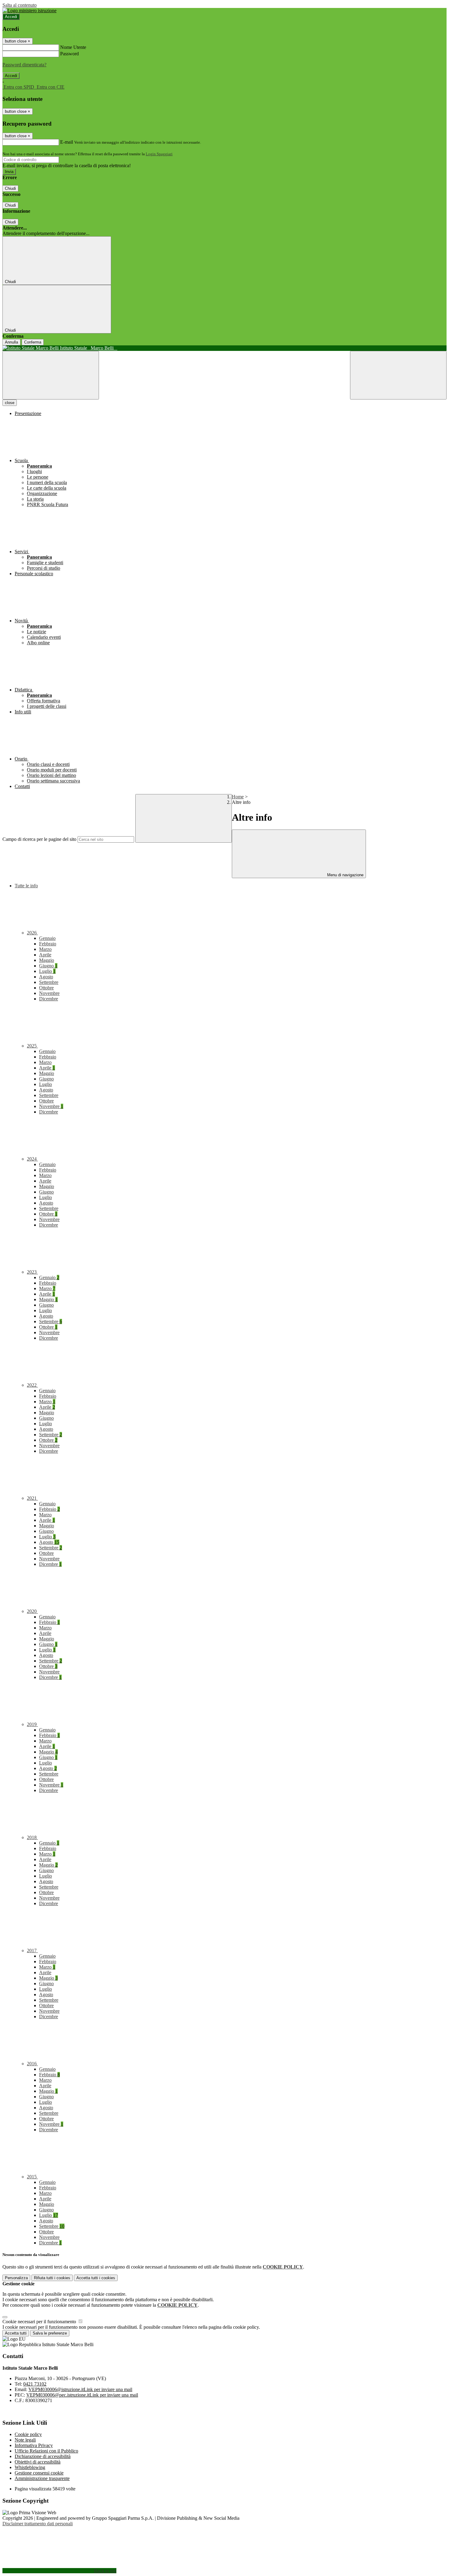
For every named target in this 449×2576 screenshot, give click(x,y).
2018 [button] (32, 1837)
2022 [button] (32, 1385)
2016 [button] (32, 2064)
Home (238, 797)
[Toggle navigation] (51, 375)
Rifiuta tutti (52, 2278)
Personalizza (16, 2278)
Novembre (49, 993)
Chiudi (10, 188)
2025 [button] (32, 1046)
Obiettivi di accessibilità (38, 2462)
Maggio (47, 960)
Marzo (45, 949)
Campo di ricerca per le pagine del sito (39, 839)
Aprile (45, 955)
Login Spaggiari (159, 154)
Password (69, 54)
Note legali (25, 2440)
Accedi (11, 17)
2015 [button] (32, 2177)
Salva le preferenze (50, 2333)
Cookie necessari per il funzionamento (40, 2322)
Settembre (49, 982)
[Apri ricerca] (398, 375)
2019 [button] (32, 1724)
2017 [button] (32, 1950)
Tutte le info (26, 886)
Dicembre (49, 999)
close (10, 403)
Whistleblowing (30, 2467)
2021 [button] (32, 1498)
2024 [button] (32, 1159)
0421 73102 (35, 2384)
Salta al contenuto (20, 5)
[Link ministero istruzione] (29, 11)
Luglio (47, 971)
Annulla (11, 342)
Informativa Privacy (34, 2445)
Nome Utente (73, 47)
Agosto (46, 977)
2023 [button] (32, 1272)
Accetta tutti (96, 2278)
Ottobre (46, 988)
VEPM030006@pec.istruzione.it (82, 2395)
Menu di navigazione (345, 875)
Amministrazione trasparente (42, 2478)
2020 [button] (32, 1611)
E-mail (67, 142)
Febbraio (48, 944)
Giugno (48, 966)
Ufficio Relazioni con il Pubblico (46, 2451)
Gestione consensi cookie (39, 2473)
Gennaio (47, 938)
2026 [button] (32, 933)
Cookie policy (28, 2434)
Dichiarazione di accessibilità (43, 2456)
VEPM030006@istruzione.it (80, 2389)
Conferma (33, 342)
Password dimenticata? (24, 65)
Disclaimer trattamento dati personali (38, 2524)
